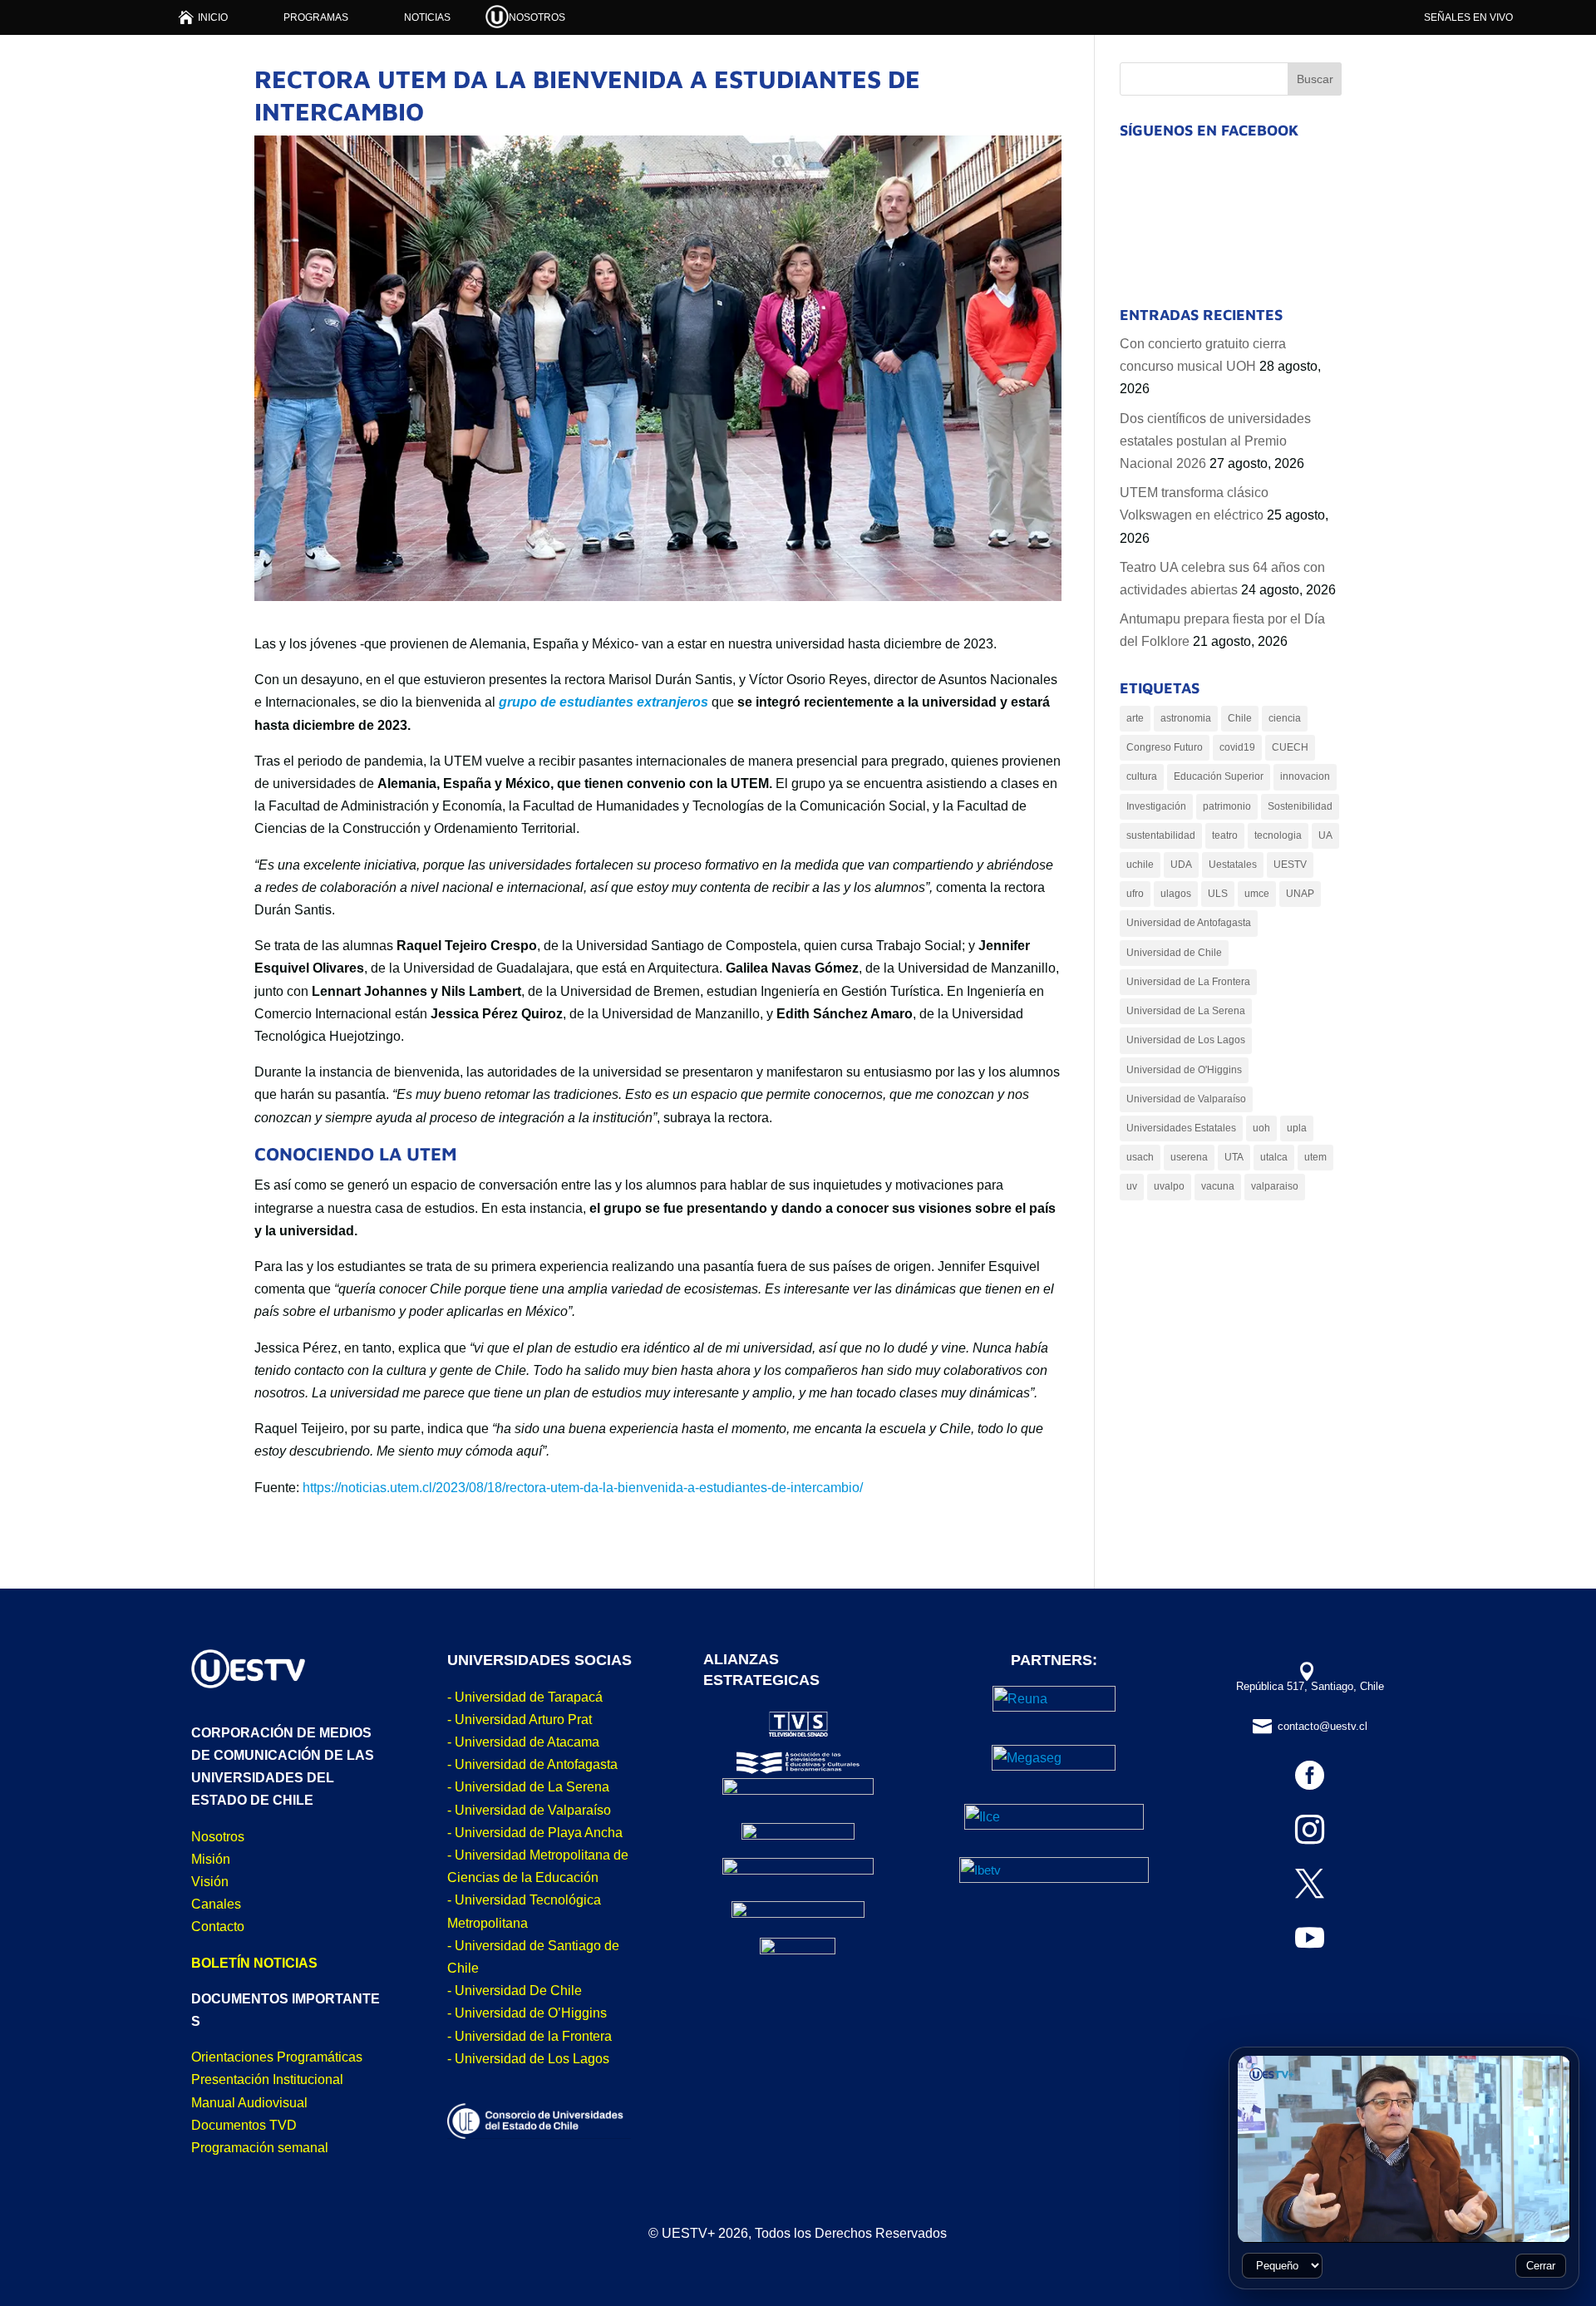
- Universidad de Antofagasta (532, 1764)
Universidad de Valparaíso (1186, 1099)
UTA (1234, 1157)
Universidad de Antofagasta (1189, 923)
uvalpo (1169, 1186)
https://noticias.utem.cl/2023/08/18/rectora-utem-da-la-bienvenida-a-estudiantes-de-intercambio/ (583, 1488)
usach (1140, 1157)
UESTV (1290, 865)
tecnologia (1278, 835)
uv (1132, 1186)
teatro (1225, 835)
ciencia (1285, 718)
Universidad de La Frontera (1188, 982)
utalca (1274, 1157)
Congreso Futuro (1165, 747)
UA (1325, 835)
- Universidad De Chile (515, 1991)
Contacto (218, 1927)
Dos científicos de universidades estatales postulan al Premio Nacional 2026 (1215, 441)
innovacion (1305, 776)
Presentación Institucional (267, 2079)
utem (1315, 1157)
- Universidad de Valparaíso (529, 1810)
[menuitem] (203, 17)
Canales (216, 1904)
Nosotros (218, 1837)
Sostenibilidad (1300, 806)
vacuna (1218, 1186)
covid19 (1237, 747)
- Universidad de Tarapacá (525, 1697)
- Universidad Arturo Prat (520, 1720)
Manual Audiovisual (249, 2103)
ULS (1218, 894)
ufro (1135, 894)
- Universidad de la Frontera (530, 2036)
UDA (1181, 865)
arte (1135, 718)
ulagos (1176, 894)
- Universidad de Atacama (523, 1742)
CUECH (1290, 747)
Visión (210, 1882)
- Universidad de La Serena (528, 1787)
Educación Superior (1219, 776)
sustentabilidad (1161, 835)
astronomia (1186, 718)
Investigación (1156, 806)
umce (1257, 894)
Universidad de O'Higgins (1184, 1070)
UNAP (1300, 894)
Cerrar (1541, 2266)
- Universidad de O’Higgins (527, 2013)
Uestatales (1233, 865)
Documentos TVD (244, 2125)
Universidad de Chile (1174, 953)
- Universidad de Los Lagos (528, 2059)
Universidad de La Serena (1186, 1011)
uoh (1261, 1128)
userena (1189, 1157)
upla (1297, 1128)
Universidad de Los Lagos (1186, 1040)
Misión (211, 1859)
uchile (1140, 865)
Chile (1240, 718)
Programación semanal (260, 2148)
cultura (1142, 776)
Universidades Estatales (1181, 1128)
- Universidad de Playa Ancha (535, 1833)
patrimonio (1227, 806)
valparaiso (1275, 1186)
